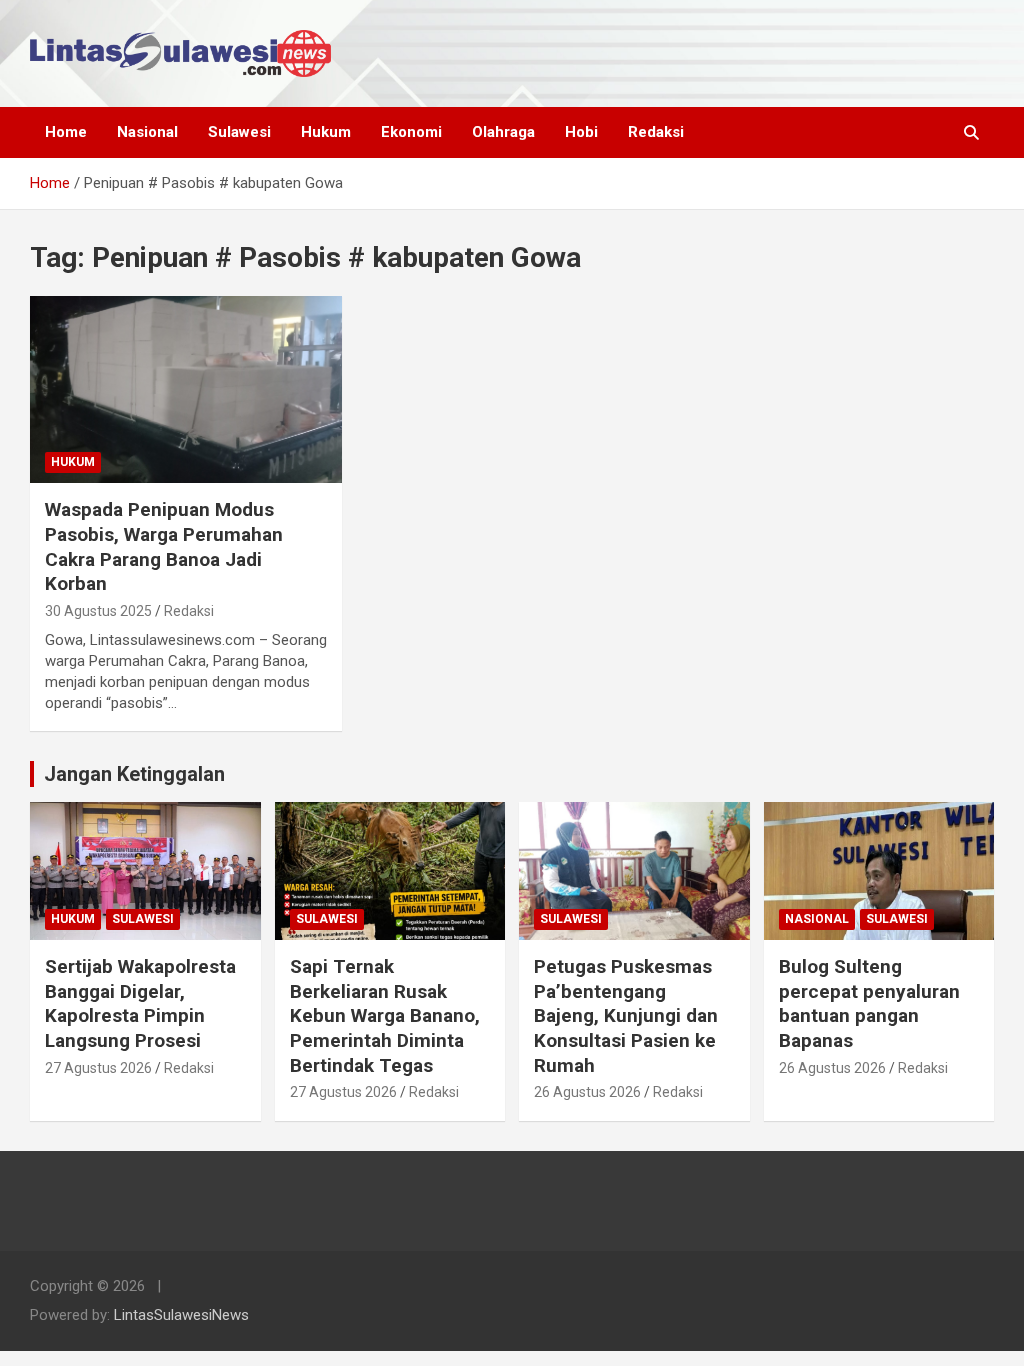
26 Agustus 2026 (587, 1092)
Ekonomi (411, 132)
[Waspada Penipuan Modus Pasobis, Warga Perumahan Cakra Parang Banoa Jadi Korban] (186, 389)
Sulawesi (239, 132)
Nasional (147, 132)
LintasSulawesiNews (181, 1315)
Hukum (326, 132)
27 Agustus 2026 (98, 1068)
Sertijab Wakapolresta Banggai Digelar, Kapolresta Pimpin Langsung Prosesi (140, 1003)
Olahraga (503, 132)
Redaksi (656, 132)
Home (66, 132)
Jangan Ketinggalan (134, 774)
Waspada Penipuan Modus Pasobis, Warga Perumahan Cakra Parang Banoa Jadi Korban (164, 546)
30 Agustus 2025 (98, 611)
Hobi (581, 132)
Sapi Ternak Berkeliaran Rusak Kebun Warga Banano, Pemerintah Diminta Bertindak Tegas (385, 1016)
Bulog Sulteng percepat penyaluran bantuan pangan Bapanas (869, 1003)
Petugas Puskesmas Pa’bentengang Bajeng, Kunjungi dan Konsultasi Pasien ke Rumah (626, 1016)
